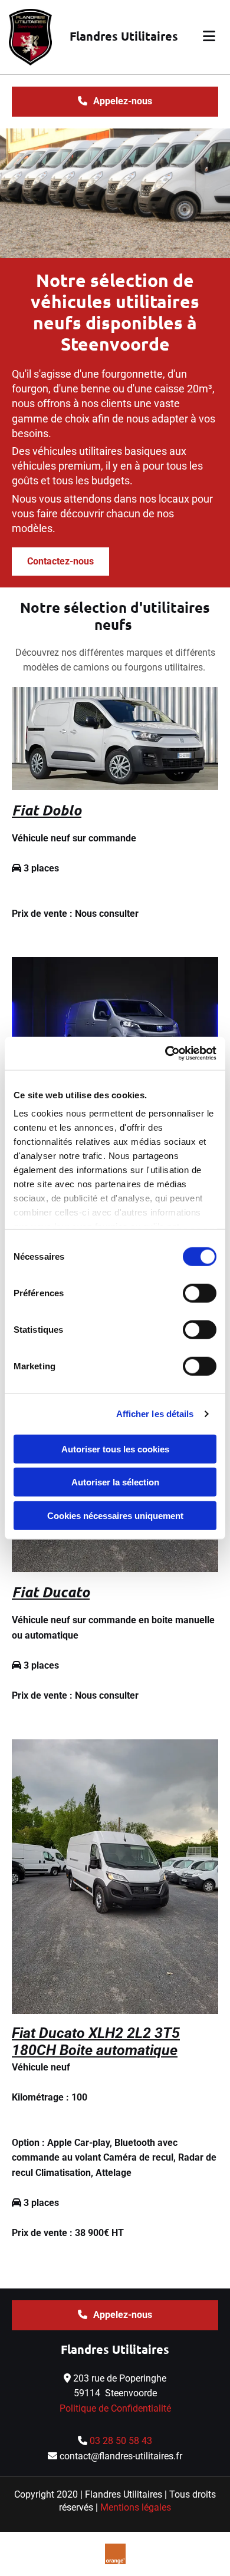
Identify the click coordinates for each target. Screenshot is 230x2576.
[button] (203, 37)
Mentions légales (136, 2507)
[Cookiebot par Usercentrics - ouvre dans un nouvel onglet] (165, 1053)
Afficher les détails (155, 1414)
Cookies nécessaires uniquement (115, 1515)
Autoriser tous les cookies (115, 1449)
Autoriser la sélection (115, 1482)
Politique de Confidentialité (115, 2408)
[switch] (200, 1293)
